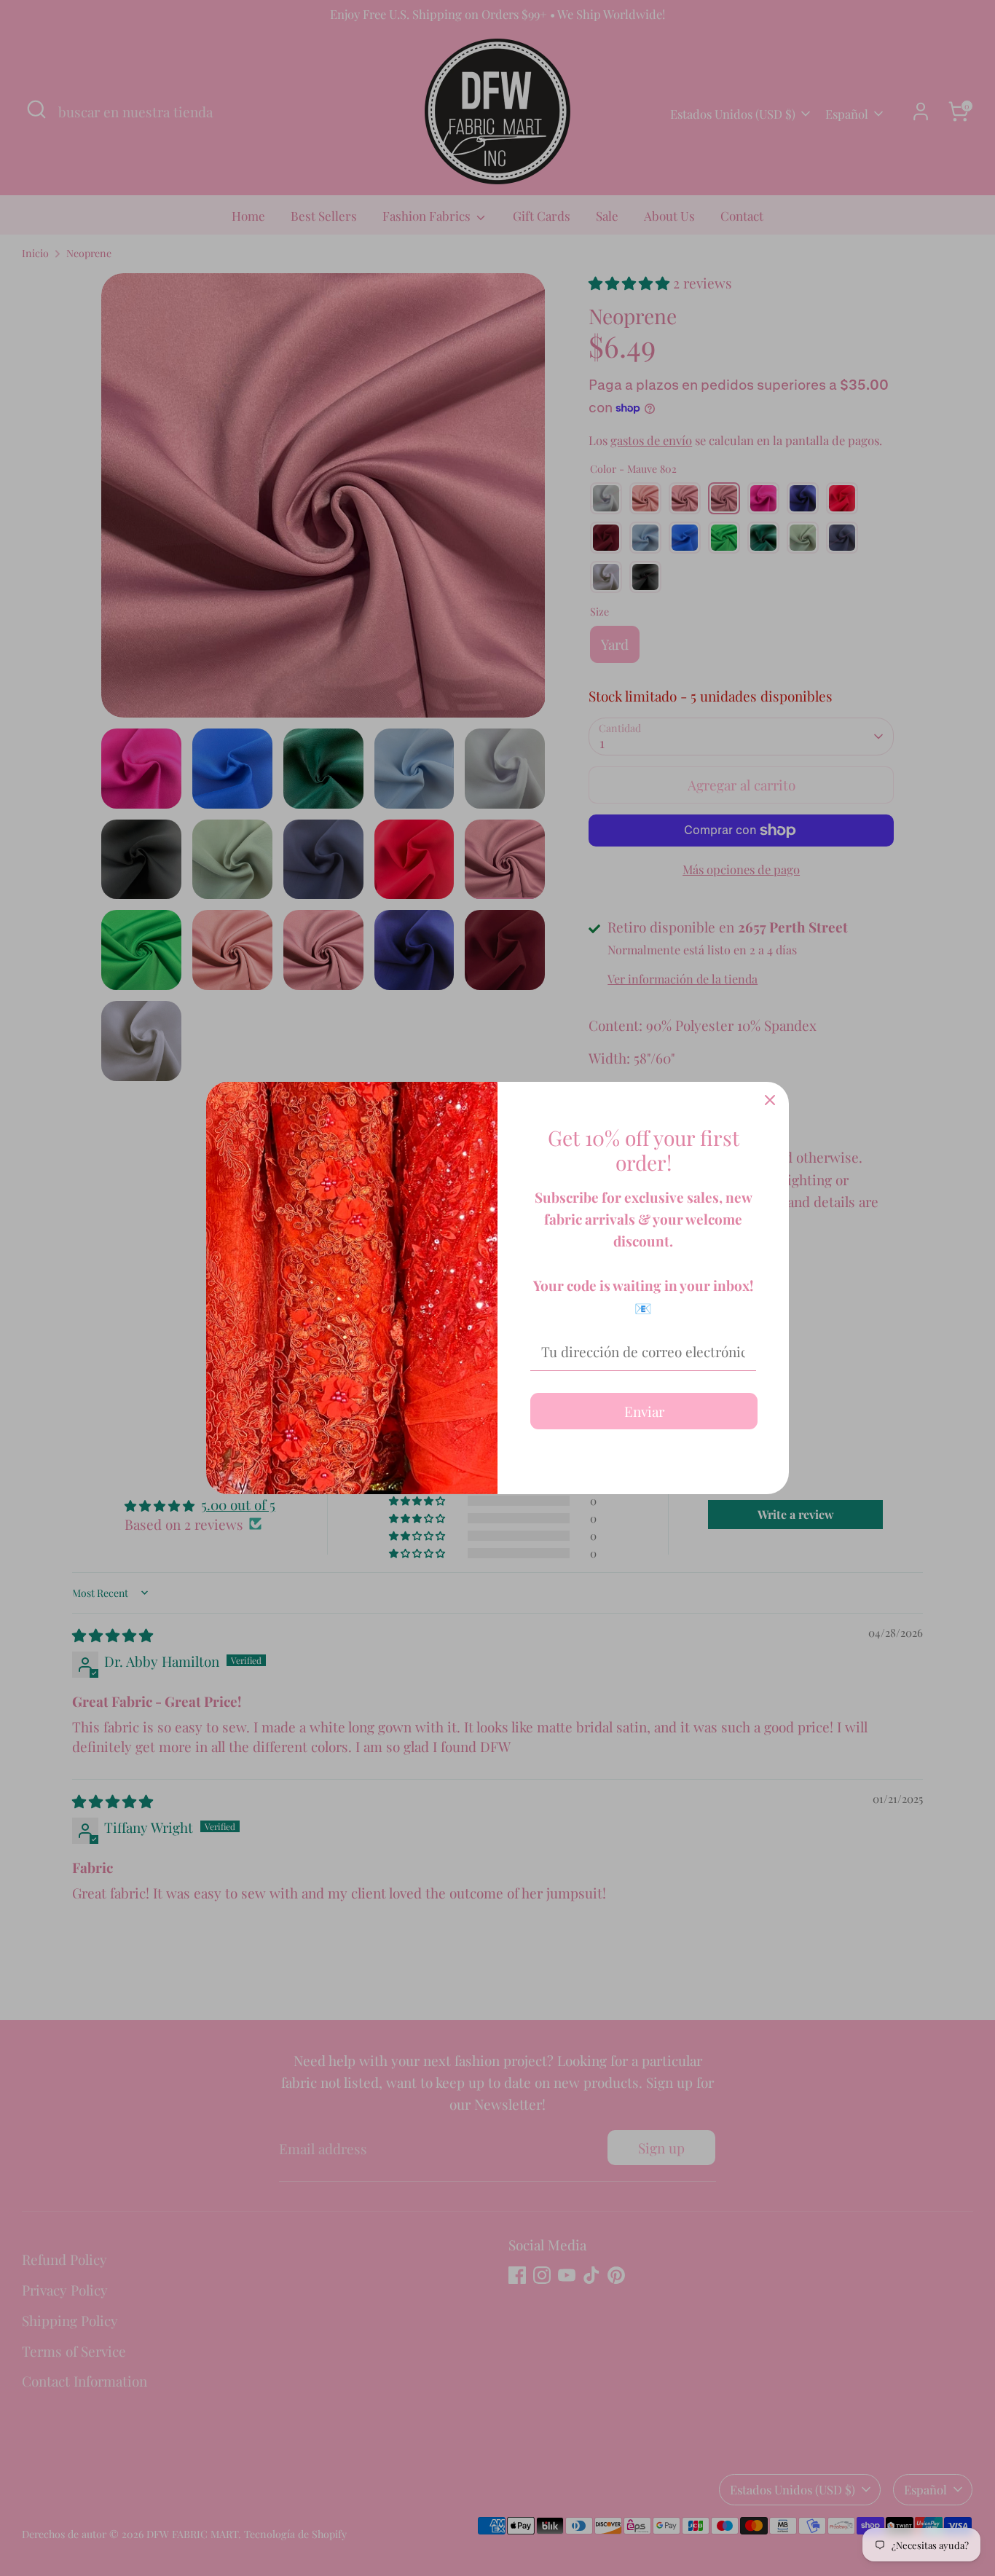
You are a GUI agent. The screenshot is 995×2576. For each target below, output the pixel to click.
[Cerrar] (770, 1101)
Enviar (644, 1411)
